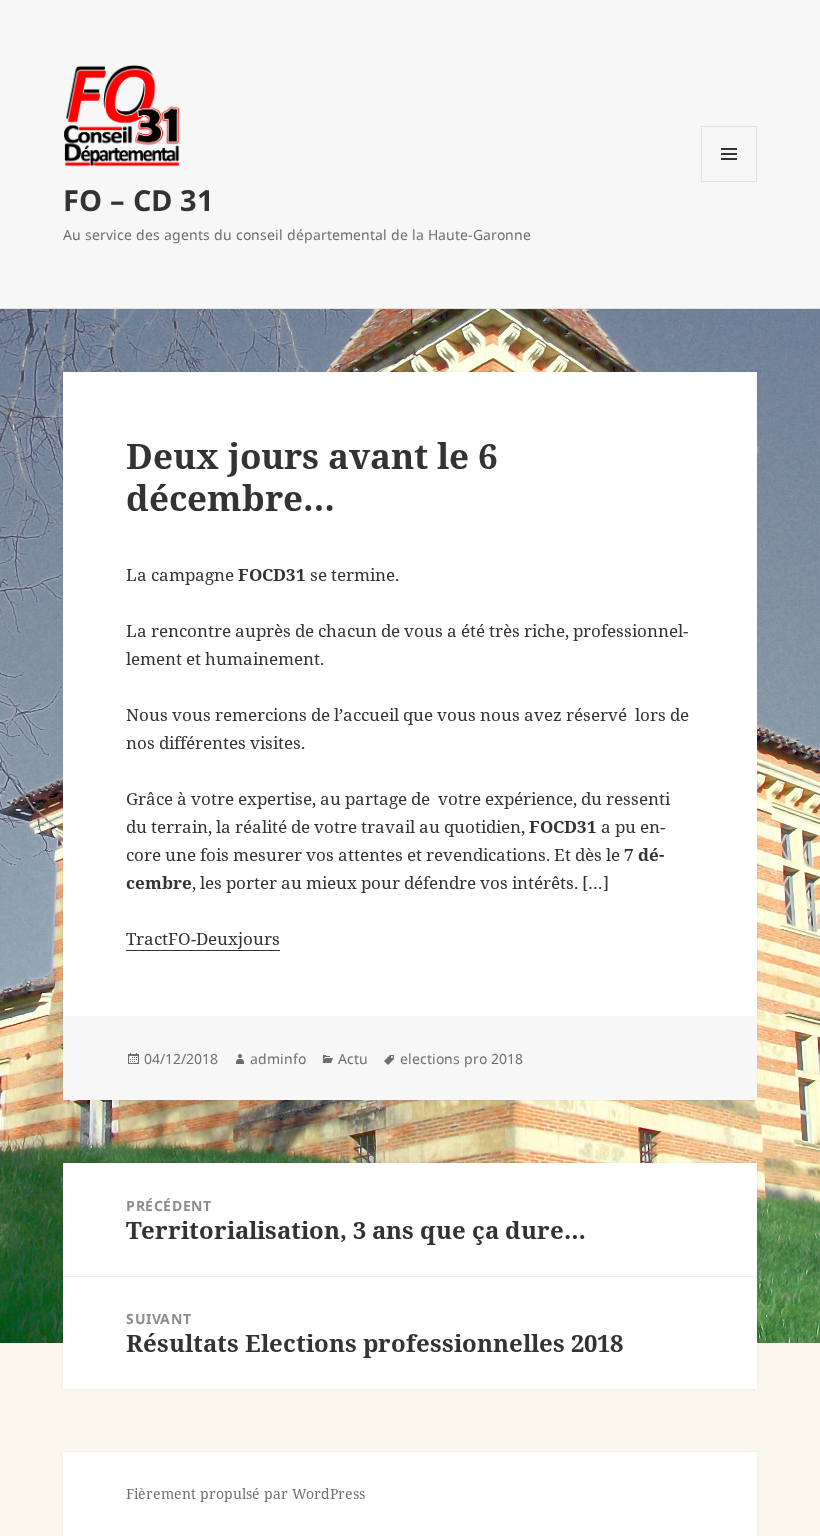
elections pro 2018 (461, 1058)
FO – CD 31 (138, 199)
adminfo (278, 1058)
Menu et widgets (729, 181)
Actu (353, 1058)
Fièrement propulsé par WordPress (245, 1493)
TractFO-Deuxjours (203, 938)
